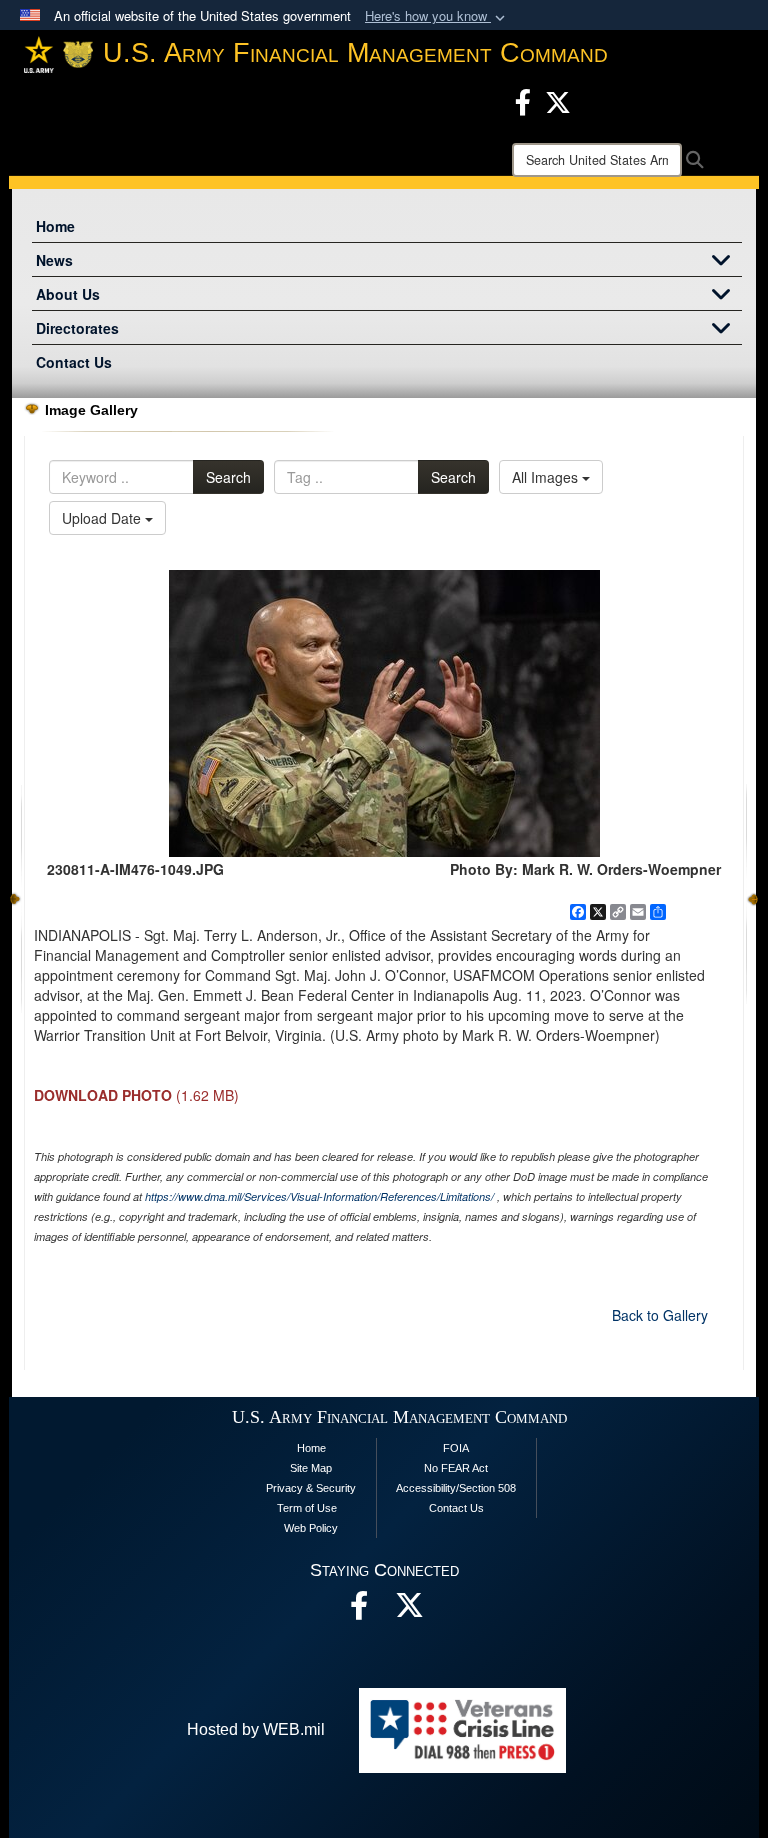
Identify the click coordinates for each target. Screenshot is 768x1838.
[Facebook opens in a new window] (523, 100)
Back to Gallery (660, 1315)
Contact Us (74, 362)
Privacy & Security (311, 1488)
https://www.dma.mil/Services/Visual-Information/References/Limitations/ (319, 1196)
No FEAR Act (456, 1468)
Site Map (311, 1468)
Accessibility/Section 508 (456, 1488)
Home (55, 226)
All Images (547, 477)
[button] (437, 16)
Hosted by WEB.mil (256, 1729)
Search (228, 477)
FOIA (456, 1448)
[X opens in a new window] (558, 100)
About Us (68, 294)
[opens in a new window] (409, 1610)
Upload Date (103, 518)
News (54, 260)
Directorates (77, 328)
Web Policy (311, 1528)
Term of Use (307, 1508)
